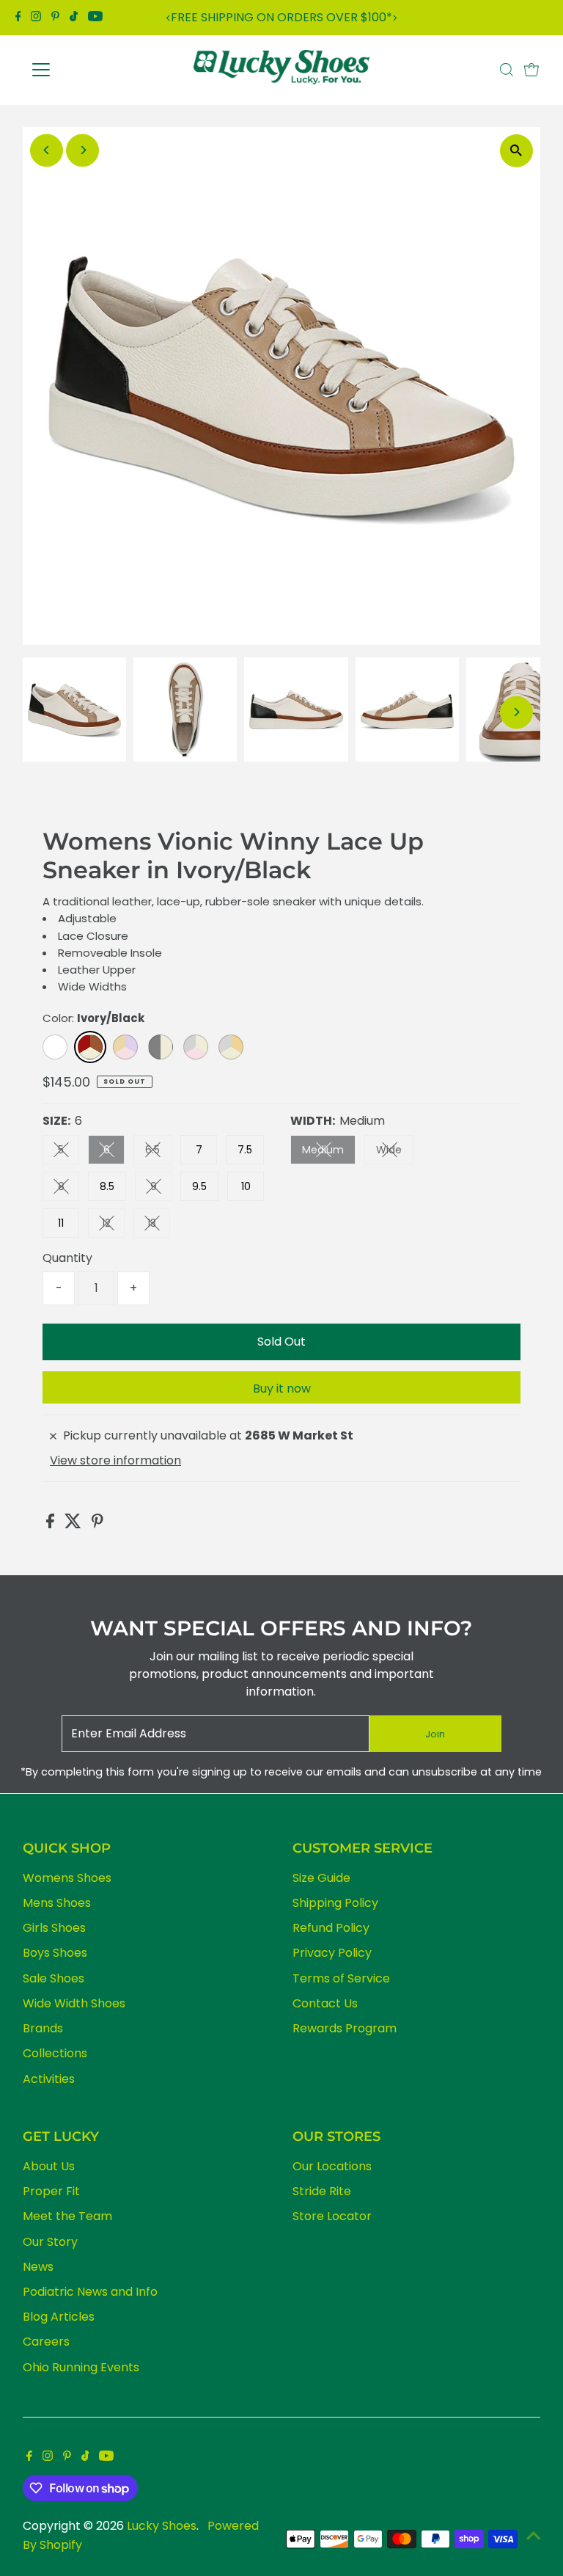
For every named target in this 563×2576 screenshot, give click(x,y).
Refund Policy (331, 1928)
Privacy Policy (332, 1953)
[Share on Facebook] (52, 1524)
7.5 (245, 1150)
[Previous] (168, 18)
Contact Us (325, 2003)
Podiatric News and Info (90, 2292)
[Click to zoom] (516, 151)
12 (113, 1226)
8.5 (107, 1186)
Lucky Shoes (162, 2526)
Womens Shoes (67, 1878)
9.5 (199, 1186)
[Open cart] (531, 70)
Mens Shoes (57, 1903)
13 (159, 1226)
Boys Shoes (55, 1953)
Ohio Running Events (81, 2367)
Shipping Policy (335, 1903)
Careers (46, 2342)
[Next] (395, 18)
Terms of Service (341, 1978)
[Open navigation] (84, 70)
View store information (115, 1461)
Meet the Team (67, 2216)
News (38, 2267)
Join (435, 1734)
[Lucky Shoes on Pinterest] (55, 18)
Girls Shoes (54, 1928)
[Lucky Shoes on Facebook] (18, 18)
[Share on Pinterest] (97, 1524)
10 (246, 1186)
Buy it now (282, 1389)
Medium (329, 1152)
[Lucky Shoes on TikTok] (74, 18)
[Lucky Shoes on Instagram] (36, 18)
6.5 (158, 1152)
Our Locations (332, 2166)
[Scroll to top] (534, 2536)
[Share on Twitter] (74, 1524)
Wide (395, 1152)
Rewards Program (345, 2028)
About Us (49, 2166)
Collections (55, 2053)
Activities (49, 2079)
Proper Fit (51, 2191)
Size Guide (321, 1878)
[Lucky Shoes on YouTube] (95, 18)
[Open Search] (507, 70)
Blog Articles (59, 2317)
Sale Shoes (54, 1978)
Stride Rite (322, 2191)
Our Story (50, 2242)
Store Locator (332, 2216)
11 (61, 1223)
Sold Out (281, 1342)
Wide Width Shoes (74, 2003)
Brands (43, 2028)
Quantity (67, 1258)
